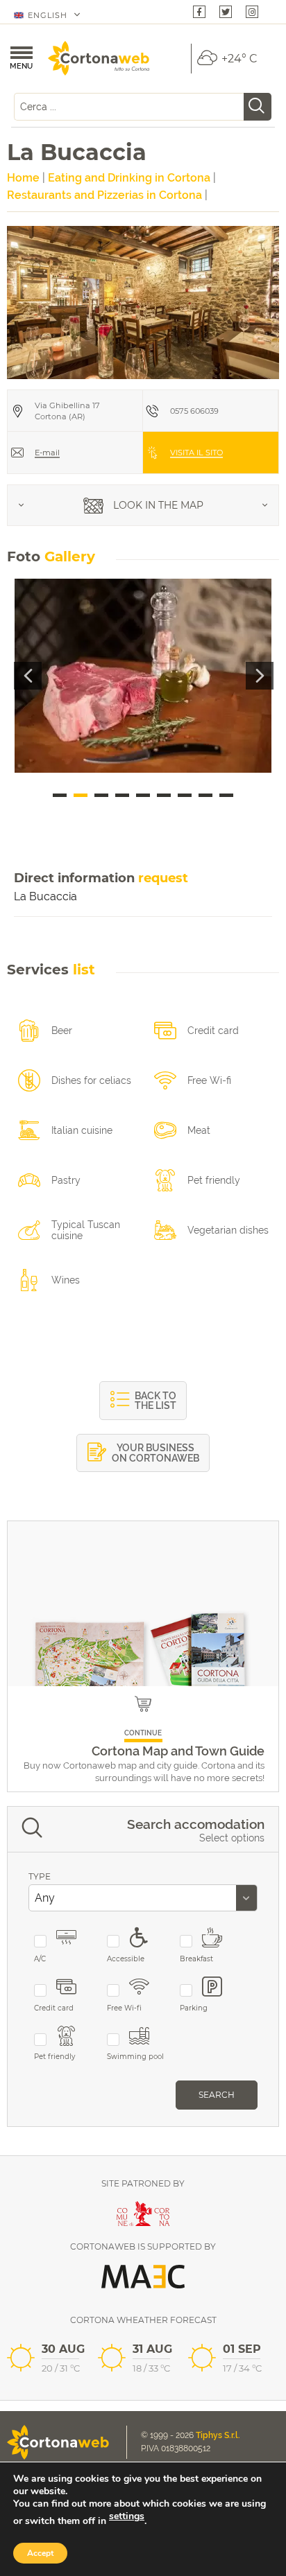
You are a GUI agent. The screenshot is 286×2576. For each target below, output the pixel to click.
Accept (40, 2553)
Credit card (54, 2008)
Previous (28, 676)
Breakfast (196, 1959)
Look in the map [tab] (157, 505)
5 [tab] (143, 795)
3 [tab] (101, 795)
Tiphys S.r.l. (218, 2435)
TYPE (40, 1876)
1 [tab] (60, 795)
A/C (40, 1959)
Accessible (126, 1959)
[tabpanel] (143, 676)
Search (217, 2095)
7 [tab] (185, 795)
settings (127, 2516)
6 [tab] (164, 795)
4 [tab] (122, 795)
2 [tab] (81, 795)
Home (23, 178)
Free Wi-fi (124, 2008)
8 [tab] (205, 795)
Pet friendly (54, 2057)
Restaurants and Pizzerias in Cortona (104, 195)
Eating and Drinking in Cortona (129, 178)
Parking (194, 2008)
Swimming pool (135, 2057)
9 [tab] (226, 795)
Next (260, 676)
